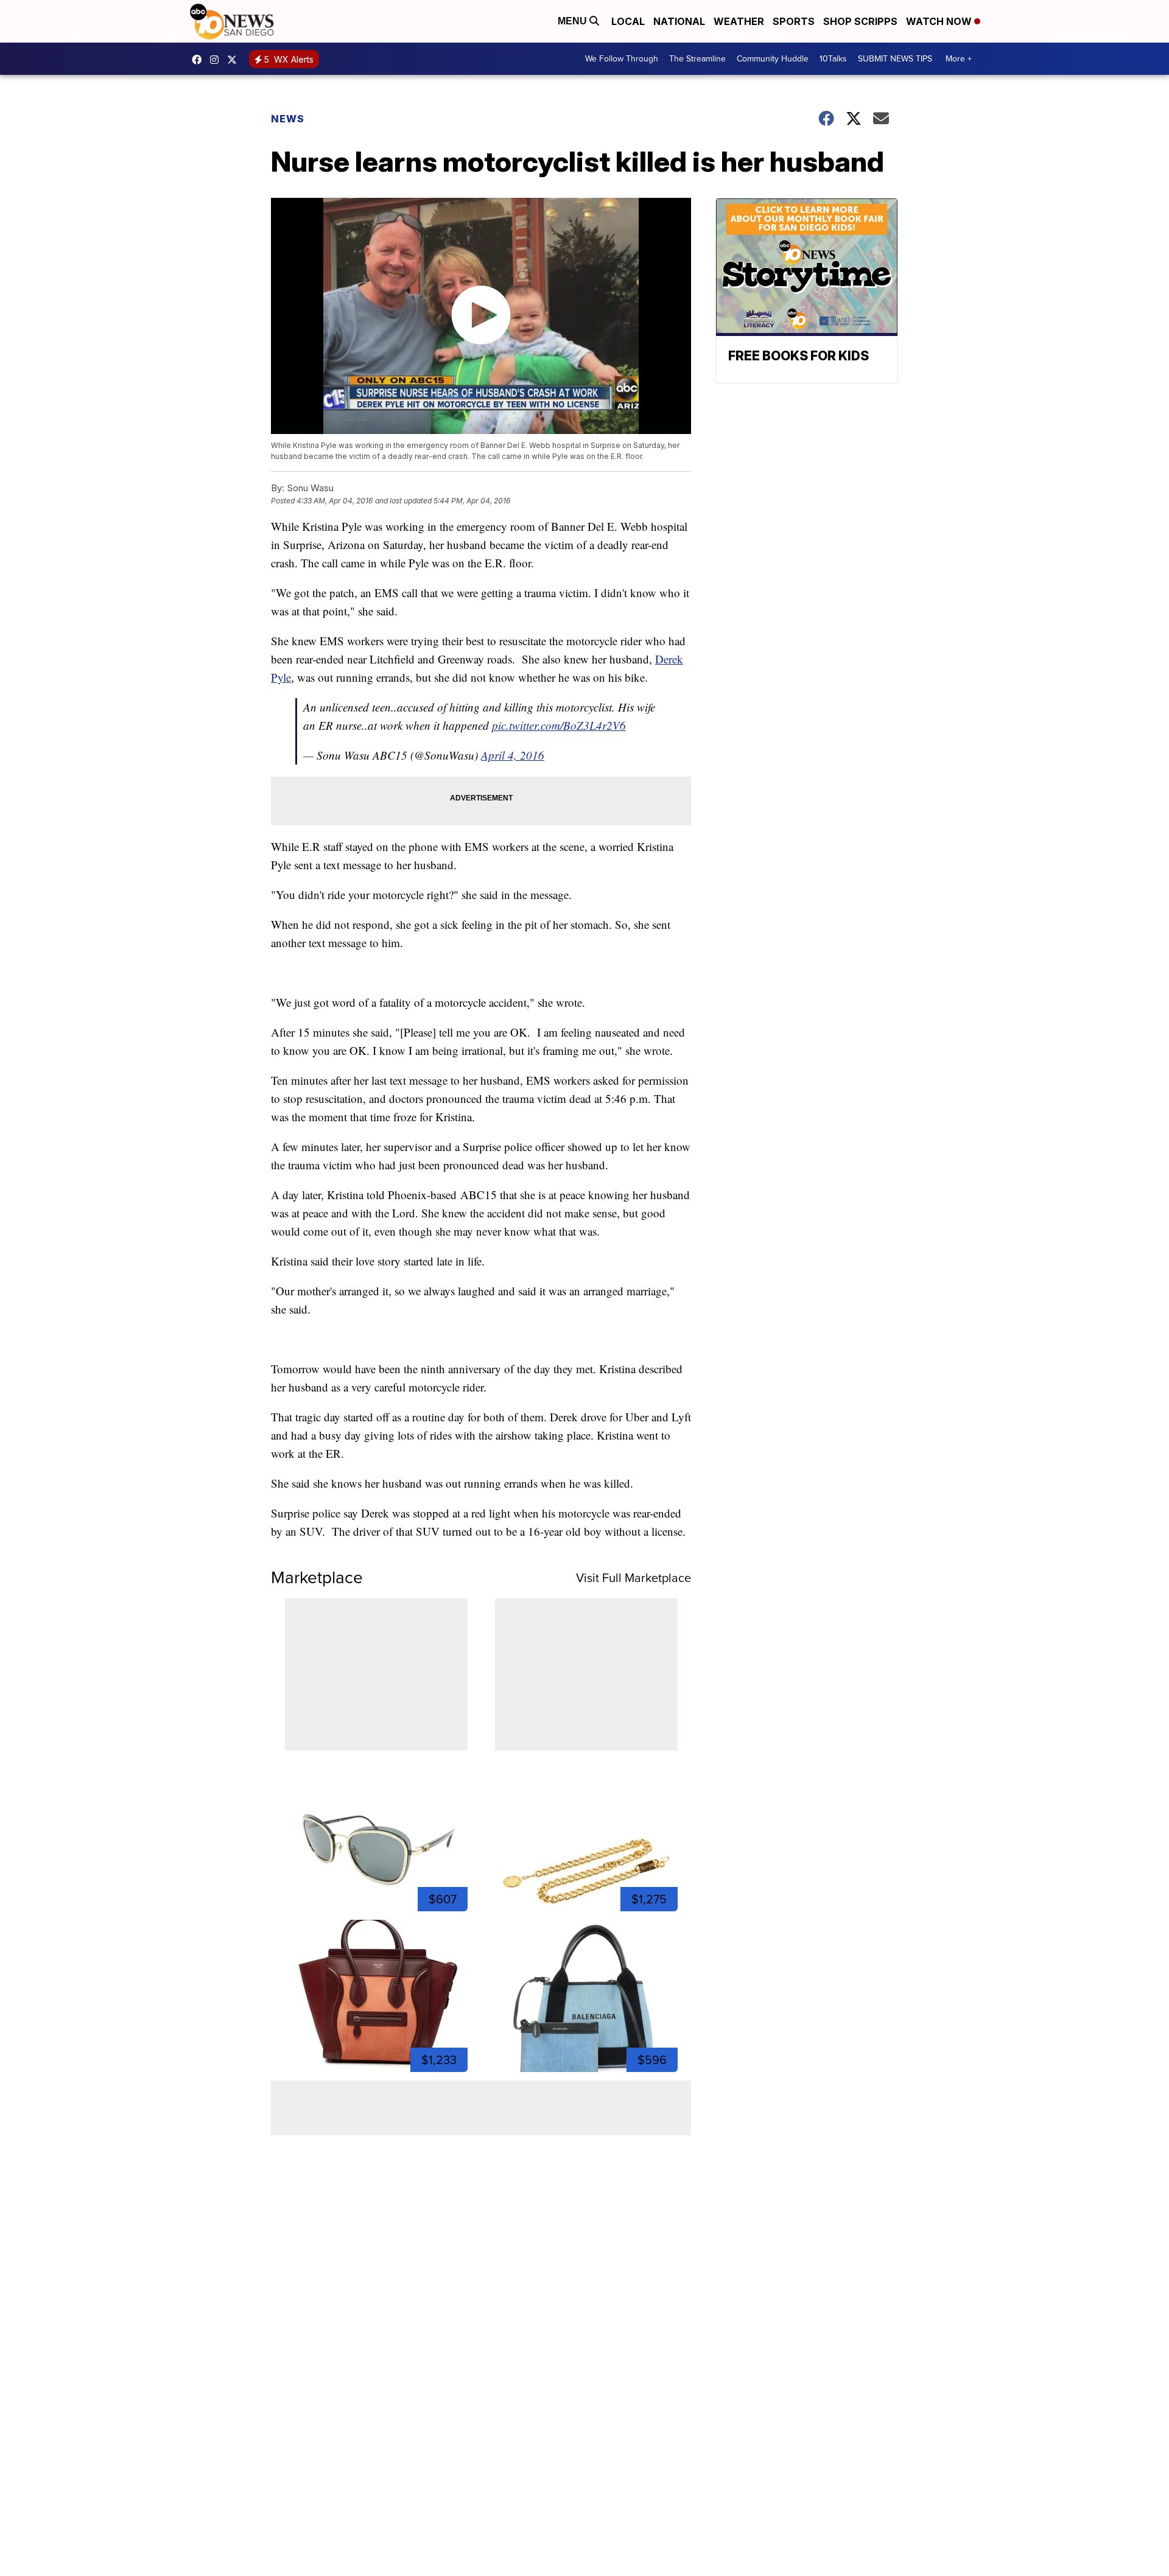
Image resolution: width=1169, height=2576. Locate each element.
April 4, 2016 (513, 755)
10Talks (833, 59)
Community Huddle (773, 59)
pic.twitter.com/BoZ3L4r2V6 (559, 725)
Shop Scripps (860, 21)
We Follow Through (622, 59)
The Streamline (697, 59)
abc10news (200, 60)
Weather (739, 21)
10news (235, 60)
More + (959, 59)
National (679, 21)
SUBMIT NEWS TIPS (895, 59)
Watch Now (940, 21)
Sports (794, 21)
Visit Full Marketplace (634, 1578)
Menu (574, 21)
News (288, 119)
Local (628, 21)
